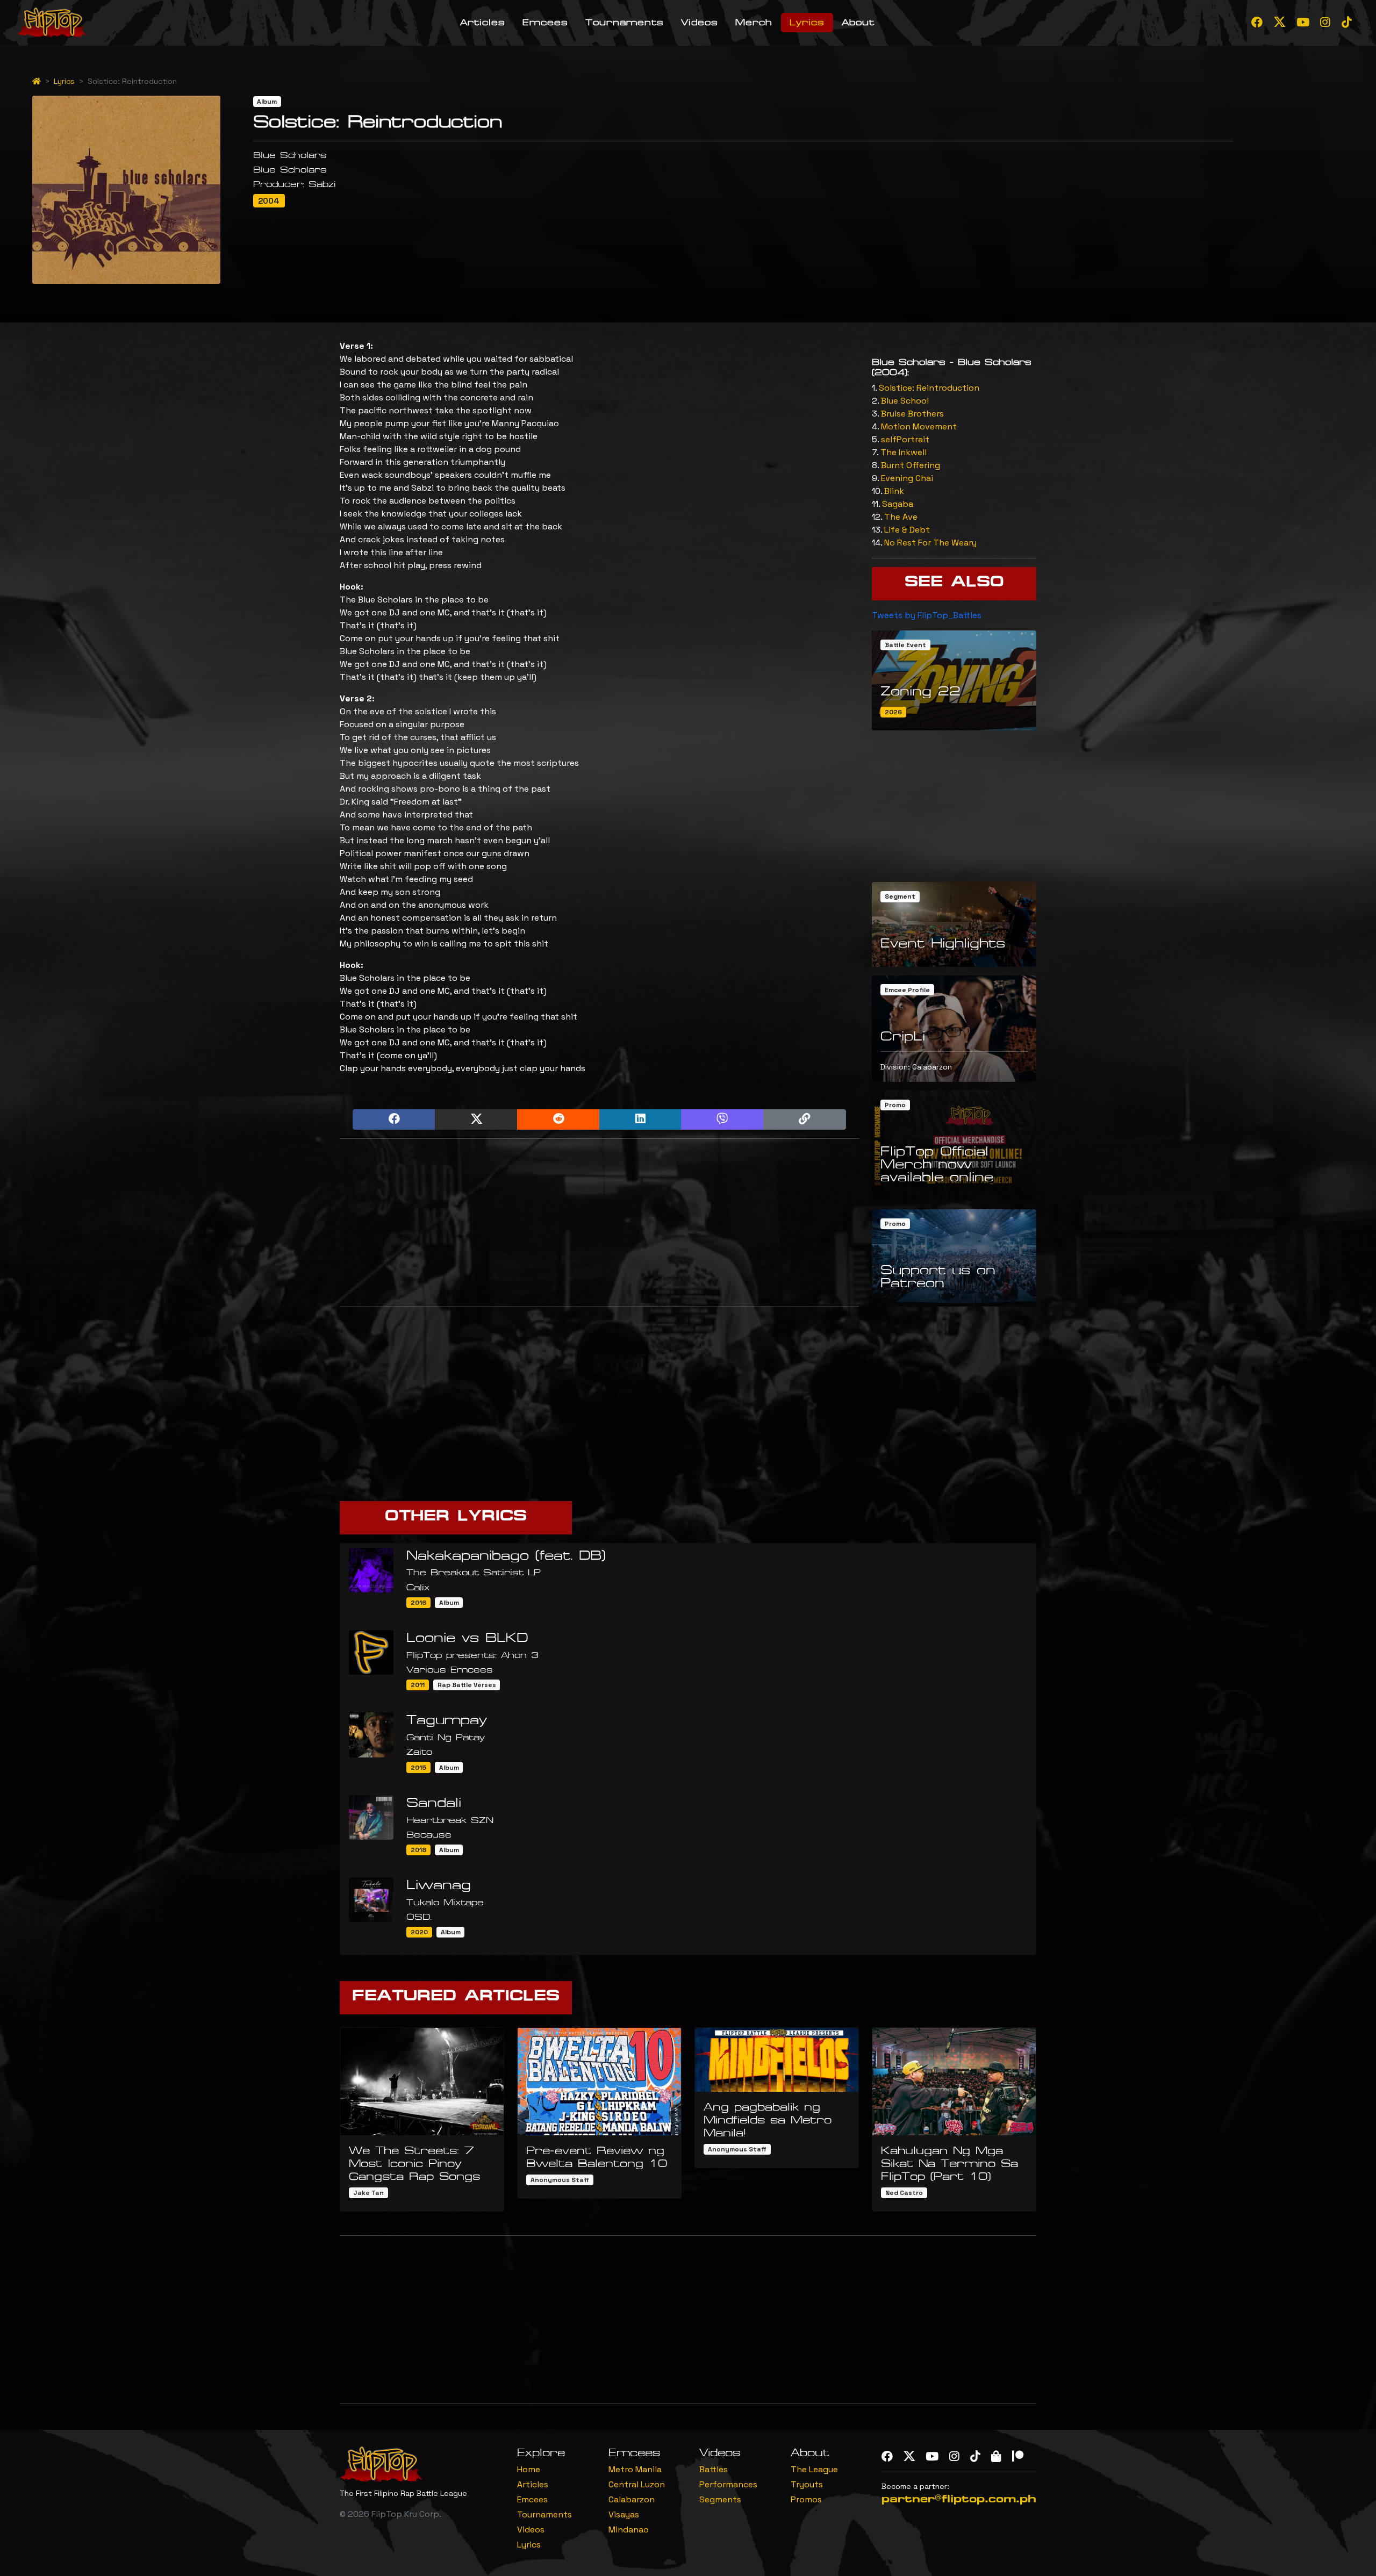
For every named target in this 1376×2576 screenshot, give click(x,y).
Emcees (545, 22)
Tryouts (807, 2484)
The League (814, 2469)
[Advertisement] (599, 1223)
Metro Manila (635, 2469)
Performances (728, 2484)
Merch (754, 22)
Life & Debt (907, 530)
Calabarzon (632, 2499)
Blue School (905, 401)
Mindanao (629, 2530)
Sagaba (898, 504)
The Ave (901, 517)
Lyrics (807, 22)
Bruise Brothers (912, 414)
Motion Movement (919, 426)
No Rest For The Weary (930, 543)
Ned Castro (904, 2193)
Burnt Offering (911, 465)
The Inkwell (904, 452)
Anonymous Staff (560, 2180)
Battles (714, 2469)
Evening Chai (907, 478)
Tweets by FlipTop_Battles (927, 615)
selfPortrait (905, 439)
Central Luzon (637, 2484)
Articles (483, 22)
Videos (700, 22)
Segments (720, 2499)
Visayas (624, 2514)
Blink (894, 491)
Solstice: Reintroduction (929, 388)
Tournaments (625, 22)
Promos (806, 2499)
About (858, 22)
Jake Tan (368, 2193)
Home (529, 2469)
